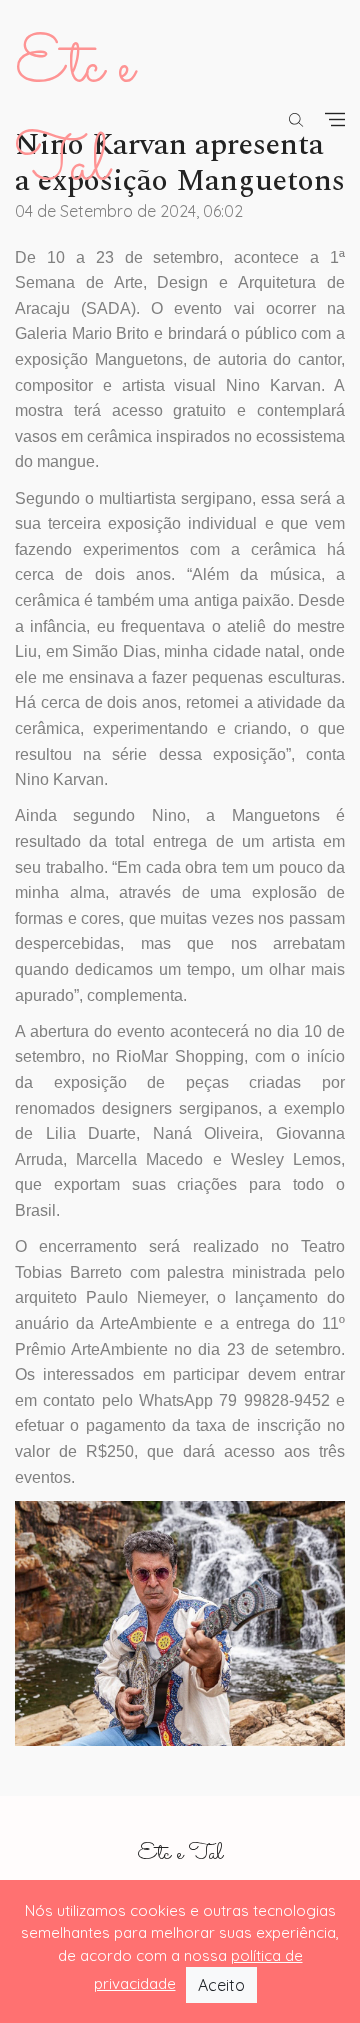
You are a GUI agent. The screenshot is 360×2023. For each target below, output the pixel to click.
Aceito (221, 1985)
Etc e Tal (180, 1854)
